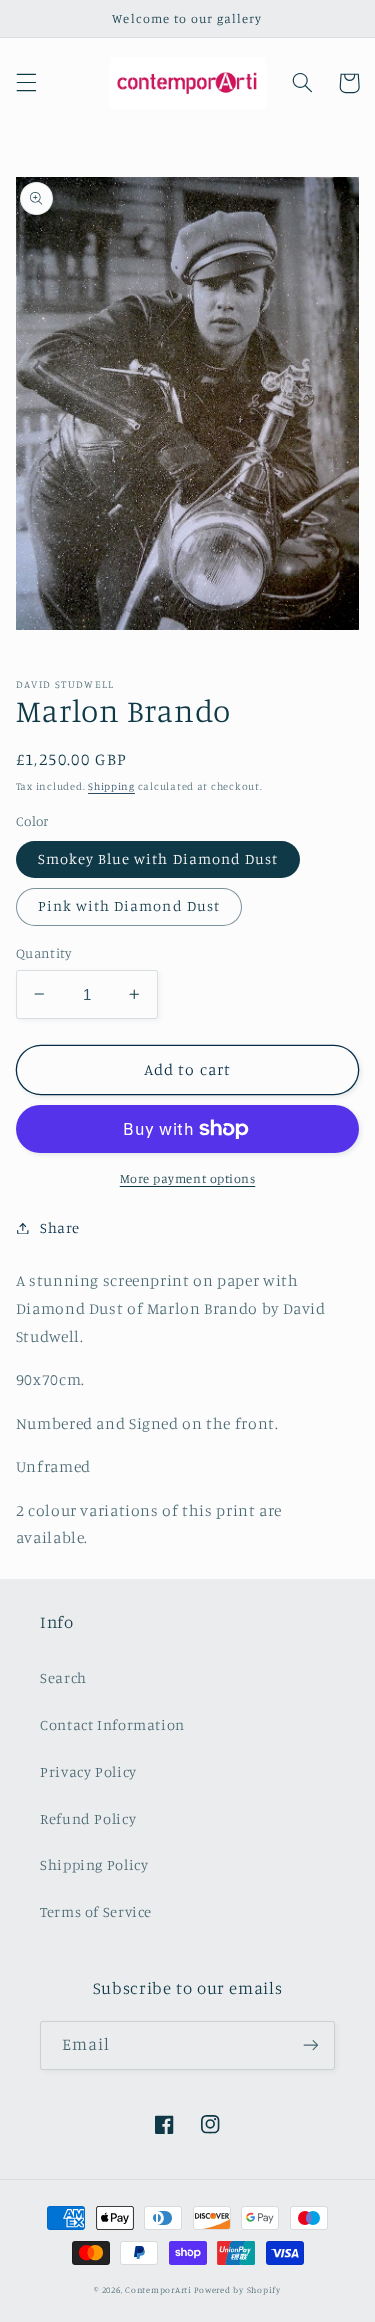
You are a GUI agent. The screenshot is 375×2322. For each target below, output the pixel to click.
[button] (26, 83)
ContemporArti (158, 2289)
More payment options (188, 1178)
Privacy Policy (88, 1771)
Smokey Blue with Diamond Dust (158, 858)
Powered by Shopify (237, 2289)
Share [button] (60, 1227)
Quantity (43, 953)
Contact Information (112, 1724)
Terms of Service (96, 1911)
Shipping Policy (94, 1864)
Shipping (111, 786)
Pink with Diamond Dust (129, 905)
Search (63, 1677)
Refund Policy (88, 1818)
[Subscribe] (311, 2045)
